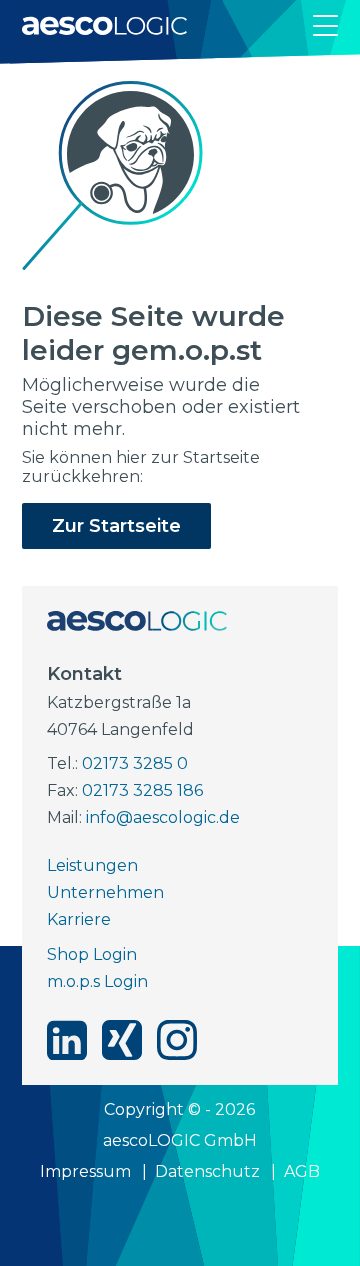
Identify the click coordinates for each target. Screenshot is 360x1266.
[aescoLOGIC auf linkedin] (67, 1040)
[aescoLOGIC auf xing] (122, 1040)
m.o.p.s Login (97, 981)
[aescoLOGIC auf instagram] (177, 1040)
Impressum (85, 1171)
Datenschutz (207, 1171)
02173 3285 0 (135, 763)
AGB (302, 1171)
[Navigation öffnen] (325, 25)
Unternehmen (105, 892)
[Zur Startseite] (104, 25)
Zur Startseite (116, 526)
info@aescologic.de (163, 817)
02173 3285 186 (142, 790)
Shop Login (92, 954)
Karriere (79, 919)
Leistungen (92, 865)
